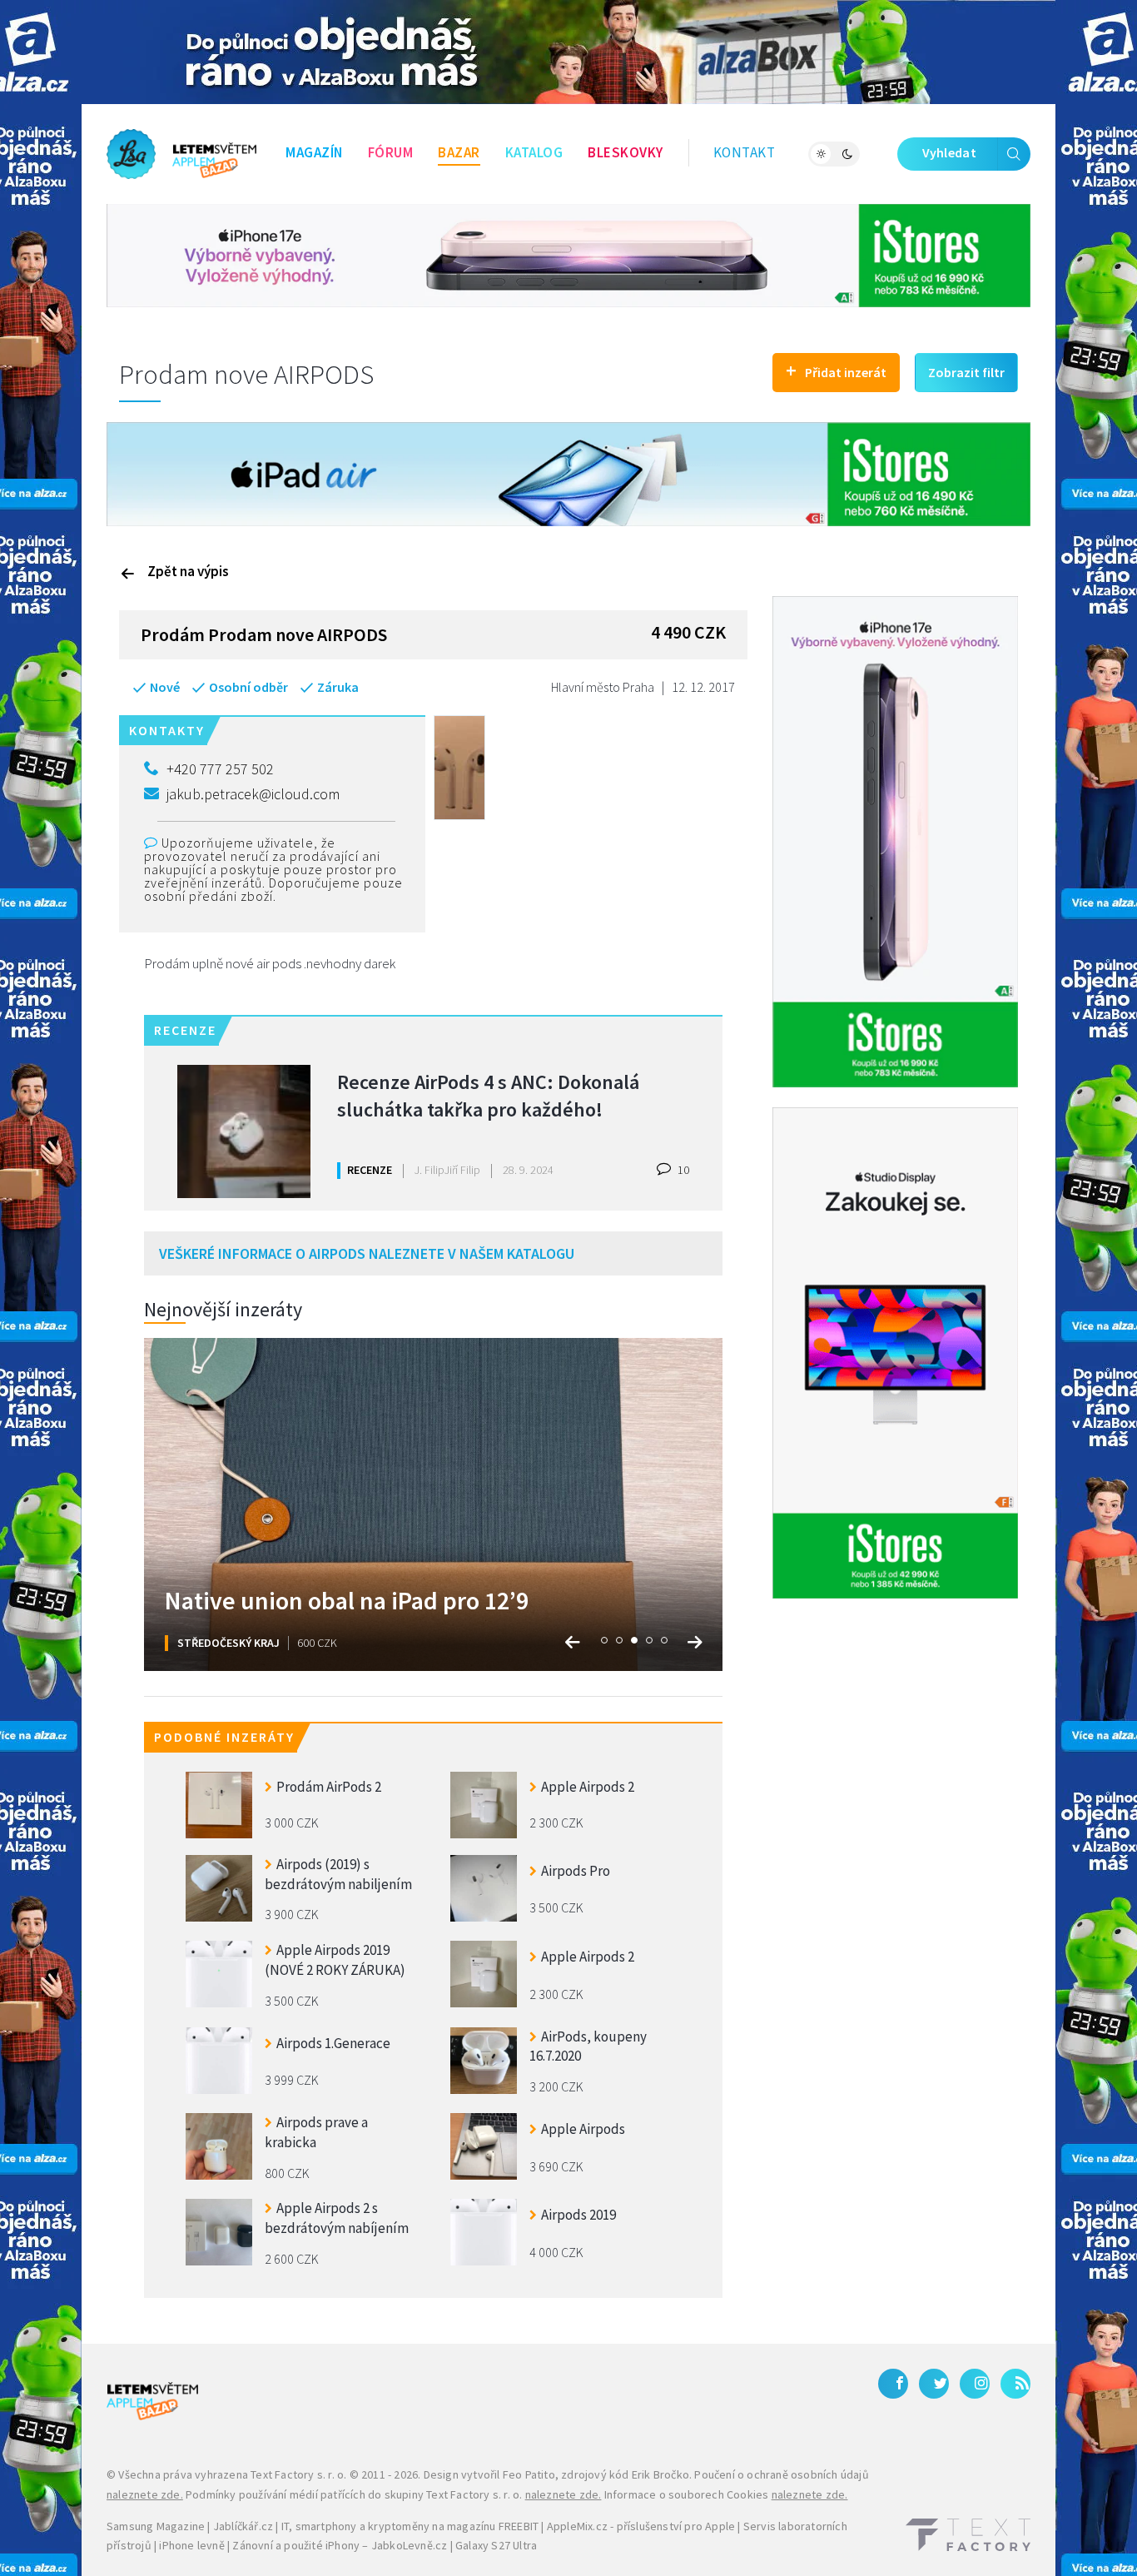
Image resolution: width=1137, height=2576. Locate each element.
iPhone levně (191, 2545)
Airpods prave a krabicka (316, 2132)
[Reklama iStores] (568, 254)
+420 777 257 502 (220, 769)
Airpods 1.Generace (333, 2043)
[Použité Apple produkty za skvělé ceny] (181, 154)
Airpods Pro (576, 1871)
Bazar (459, 152)
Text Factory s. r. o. (298, 2474)
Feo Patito (529, 2474)
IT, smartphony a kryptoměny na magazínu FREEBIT (410, 2526)
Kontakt (745, 152)
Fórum (391, 152)
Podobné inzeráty (224, 1737)
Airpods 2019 (578, 2215)
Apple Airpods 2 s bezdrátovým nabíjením (337, 2218)
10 (682, 1170)
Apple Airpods (583, 2129)
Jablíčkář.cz (243, 2526)
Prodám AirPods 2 (329, 1787)
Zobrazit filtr (966, 372)
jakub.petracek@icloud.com (253, 794)
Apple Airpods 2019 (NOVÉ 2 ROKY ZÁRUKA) (335, 1960)
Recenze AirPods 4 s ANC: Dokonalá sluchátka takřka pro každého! (488, 1096)
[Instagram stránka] (975, 2384)
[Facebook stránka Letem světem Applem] (893, 2384)
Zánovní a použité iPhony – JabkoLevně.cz (340, 2545)
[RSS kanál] (1015, 2384)
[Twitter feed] (934, 2384)
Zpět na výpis (188, 571)
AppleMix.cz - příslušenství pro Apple (641, 2526)
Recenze (370, 1170)
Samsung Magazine (156, 2526)
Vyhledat (949, 152)
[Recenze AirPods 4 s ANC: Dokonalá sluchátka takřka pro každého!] (244, 1131)
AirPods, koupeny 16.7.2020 (588, 2046)
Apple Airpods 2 (588, 1787)
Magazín (314, 152)
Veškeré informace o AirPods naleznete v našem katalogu (367, 1253)
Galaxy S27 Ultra (496, 2545)
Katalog (534, 152)
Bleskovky (626, 152)
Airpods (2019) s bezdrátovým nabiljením (338, 1874)
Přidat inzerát (836, 370)
